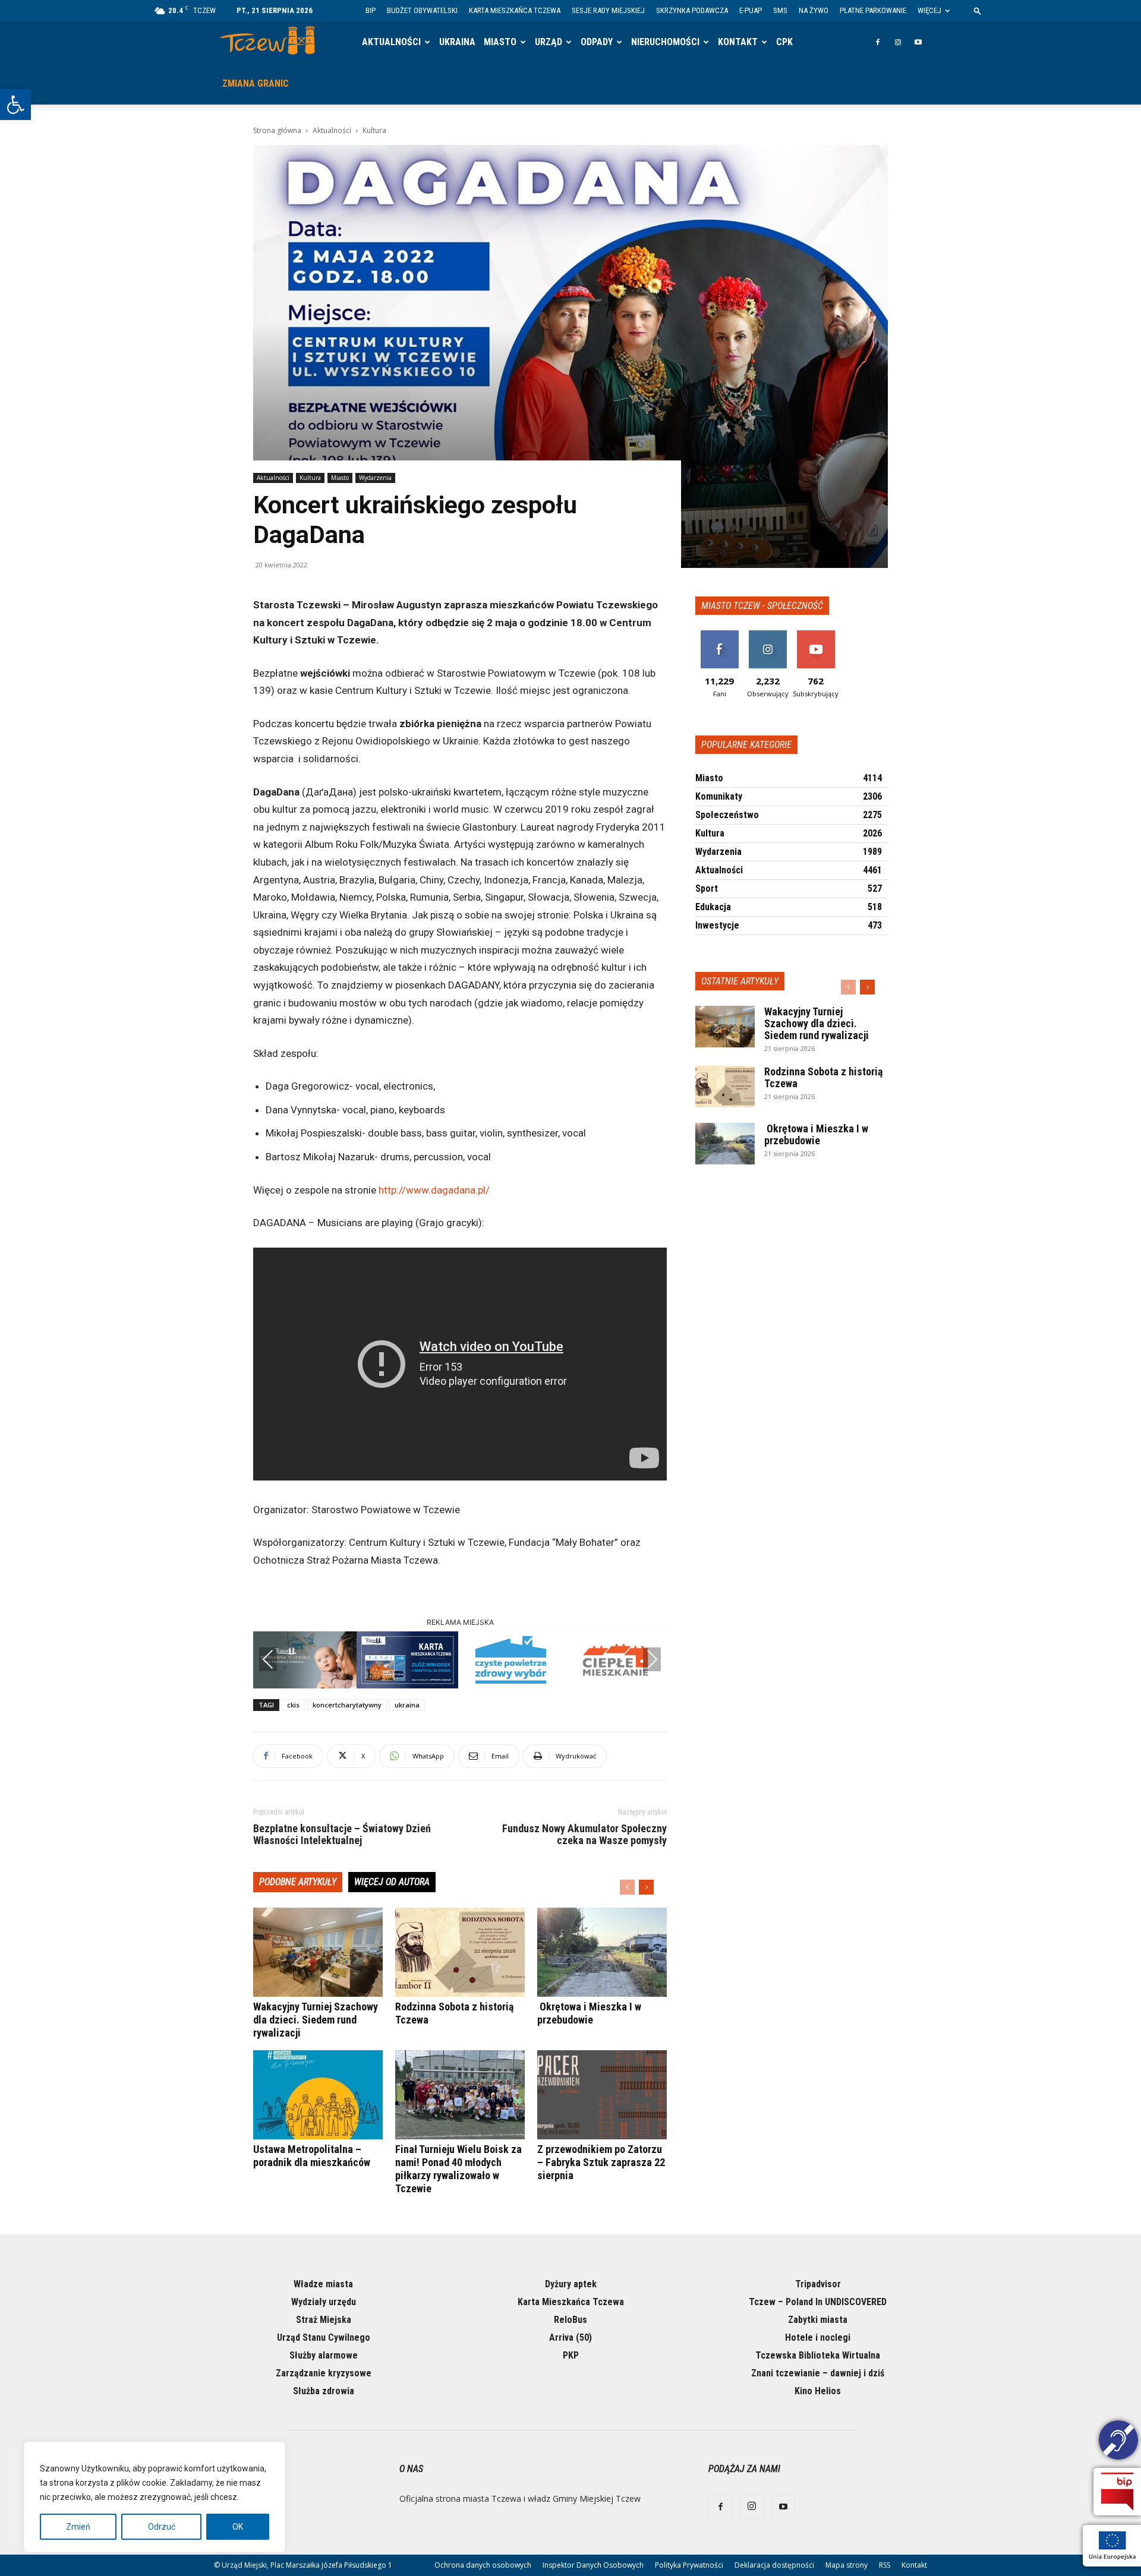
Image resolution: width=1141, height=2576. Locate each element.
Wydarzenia (375, 478)
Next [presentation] (652, 1659)
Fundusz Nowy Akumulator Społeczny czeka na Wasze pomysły (584, 1835)
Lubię (720, 635)
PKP (571, 2355)
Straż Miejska (324, 2320)
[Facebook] (878, 42)
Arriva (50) (570, 2337)
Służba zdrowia (324, 2391)
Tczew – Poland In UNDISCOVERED (818, 2302)
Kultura (310, 478)
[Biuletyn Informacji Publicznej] (1117, 2492)
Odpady (597, 42)
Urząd (549, 42)
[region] (155, 2497)
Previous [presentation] (268, 1659)
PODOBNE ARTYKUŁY (298, 1882)
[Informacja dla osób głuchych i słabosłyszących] (1118, 2442)
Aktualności (391, 42)
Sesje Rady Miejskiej (608, 10)
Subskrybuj (816, 635)
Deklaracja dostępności (774, 2565)
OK (238, 2527)
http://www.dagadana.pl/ (434, 1190)
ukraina (407, 1705)
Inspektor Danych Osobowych (593, 2565)
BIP (371, 10)
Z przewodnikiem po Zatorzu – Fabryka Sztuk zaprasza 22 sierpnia (601, 2162)
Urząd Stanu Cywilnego (324, 2337)
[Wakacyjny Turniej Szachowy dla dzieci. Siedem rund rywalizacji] (318, 1952)
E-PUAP (751, 10)
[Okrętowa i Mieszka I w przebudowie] (602, 1952)
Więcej (929, 10)
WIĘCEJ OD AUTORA (392, 1882)
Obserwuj (768, 635)
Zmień (78, 2527)
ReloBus (570, 2320)
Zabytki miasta (818, 2320)
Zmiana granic (256, 83)
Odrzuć (162, 2527)
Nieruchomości (665, 42)
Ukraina (457, 42)
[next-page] (646, 1887)
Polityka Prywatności (689, 2565)
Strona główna (277, 130)
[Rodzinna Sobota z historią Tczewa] (460, 1952)
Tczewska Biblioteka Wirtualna (818, 2355)
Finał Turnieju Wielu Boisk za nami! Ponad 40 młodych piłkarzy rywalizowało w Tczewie (458, 2169)
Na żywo (814, 10)
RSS (885, 2565)
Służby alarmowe (324, 2355)
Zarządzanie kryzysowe (324, 2373)
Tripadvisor (818, 2284)
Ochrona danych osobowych (483, 2565)
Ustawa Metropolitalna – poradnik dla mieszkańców (312, 2156)
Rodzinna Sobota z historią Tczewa (823, 1077)
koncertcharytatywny (347, 1705)
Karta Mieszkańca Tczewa (515, 10)
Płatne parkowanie (873, 10)
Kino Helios (818, 2391)
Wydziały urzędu (324, 2302)
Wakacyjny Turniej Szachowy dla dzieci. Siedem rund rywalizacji (316, 2020)
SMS (780, 10)
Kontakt (738, 42)
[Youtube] (918, 42)
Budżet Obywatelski (422, 10)
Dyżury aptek (571, 2284)
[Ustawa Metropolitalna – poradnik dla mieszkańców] (318, 2095)
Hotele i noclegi (818, 2337)
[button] (15, 105)
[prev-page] (627, 1887)
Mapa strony (847, 2565)
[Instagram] (898, 42)
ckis (293, 1705)
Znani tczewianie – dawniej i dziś (818, 2373)
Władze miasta (323, 2284)
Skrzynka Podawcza (692, 10)
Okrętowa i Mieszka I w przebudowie (589, 2013)
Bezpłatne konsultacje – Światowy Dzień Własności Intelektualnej (342, 1835)
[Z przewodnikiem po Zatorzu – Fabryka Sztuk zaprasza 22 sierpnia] (602, 2095)
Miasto (500, 42)
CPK (784, 42)
